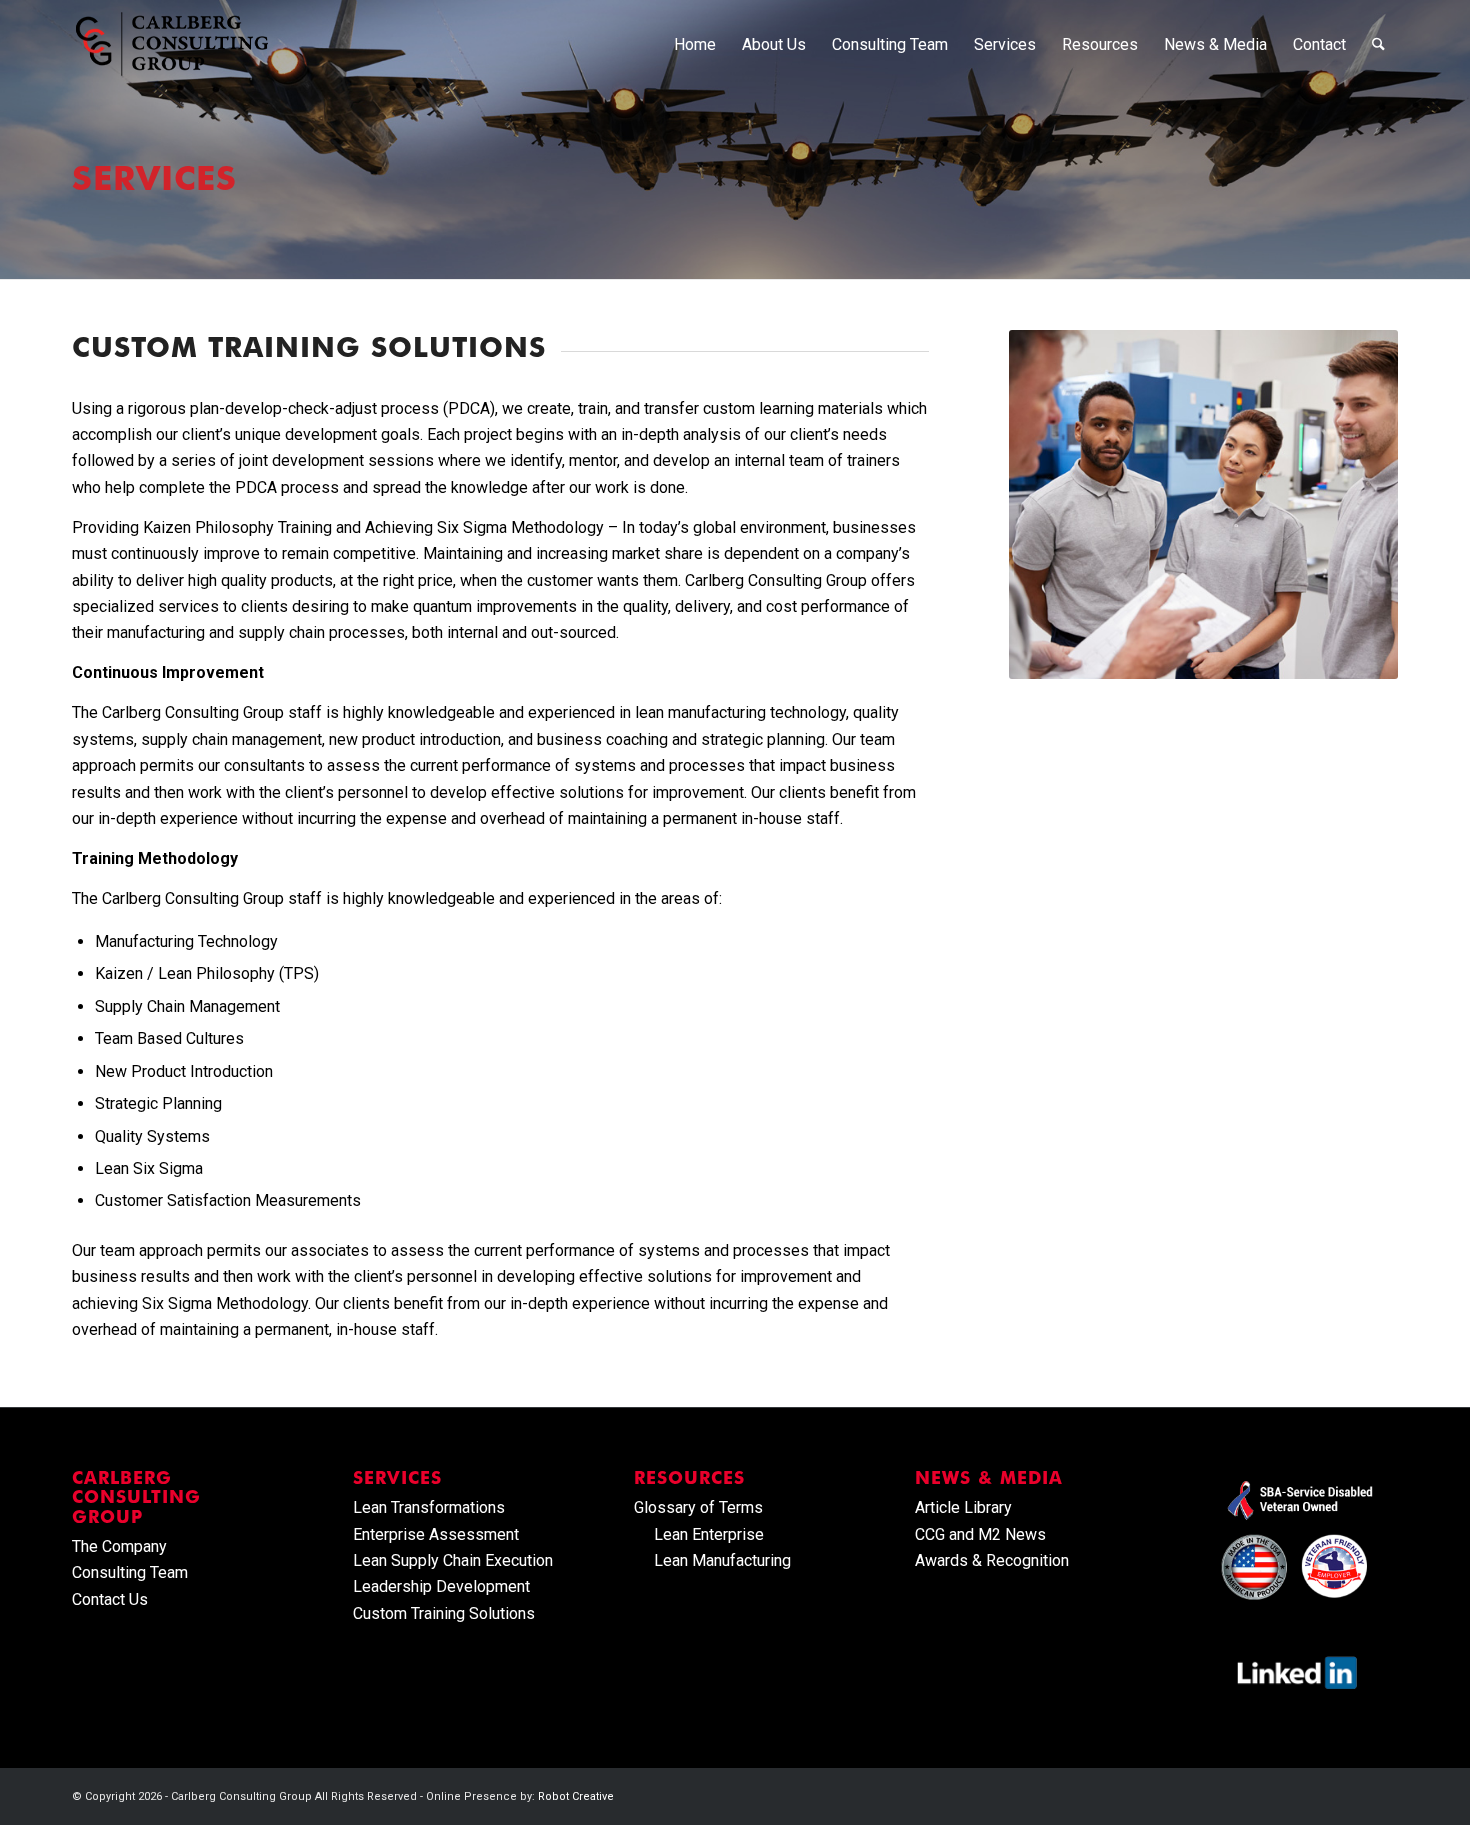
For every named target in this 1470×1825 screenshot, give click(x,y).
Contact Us (110, 1599)
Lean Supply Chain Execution (453, 1560)
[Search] (1378, 45)
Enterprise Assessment (436, 1534)
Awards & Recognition (992, 1560)
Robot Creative (576, 1796)
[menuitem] (695, 45)
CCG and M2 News (980, 1534)
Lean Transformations (429, 1507)
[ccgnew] (172, 45)
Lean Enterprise (709, 1534)
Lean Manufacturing (722, 1560)
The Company (119, 1546)
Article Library (963, 1507)
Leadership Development (441, 1586)
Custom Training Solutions (444, 1613)
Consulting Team (130, 1572)
